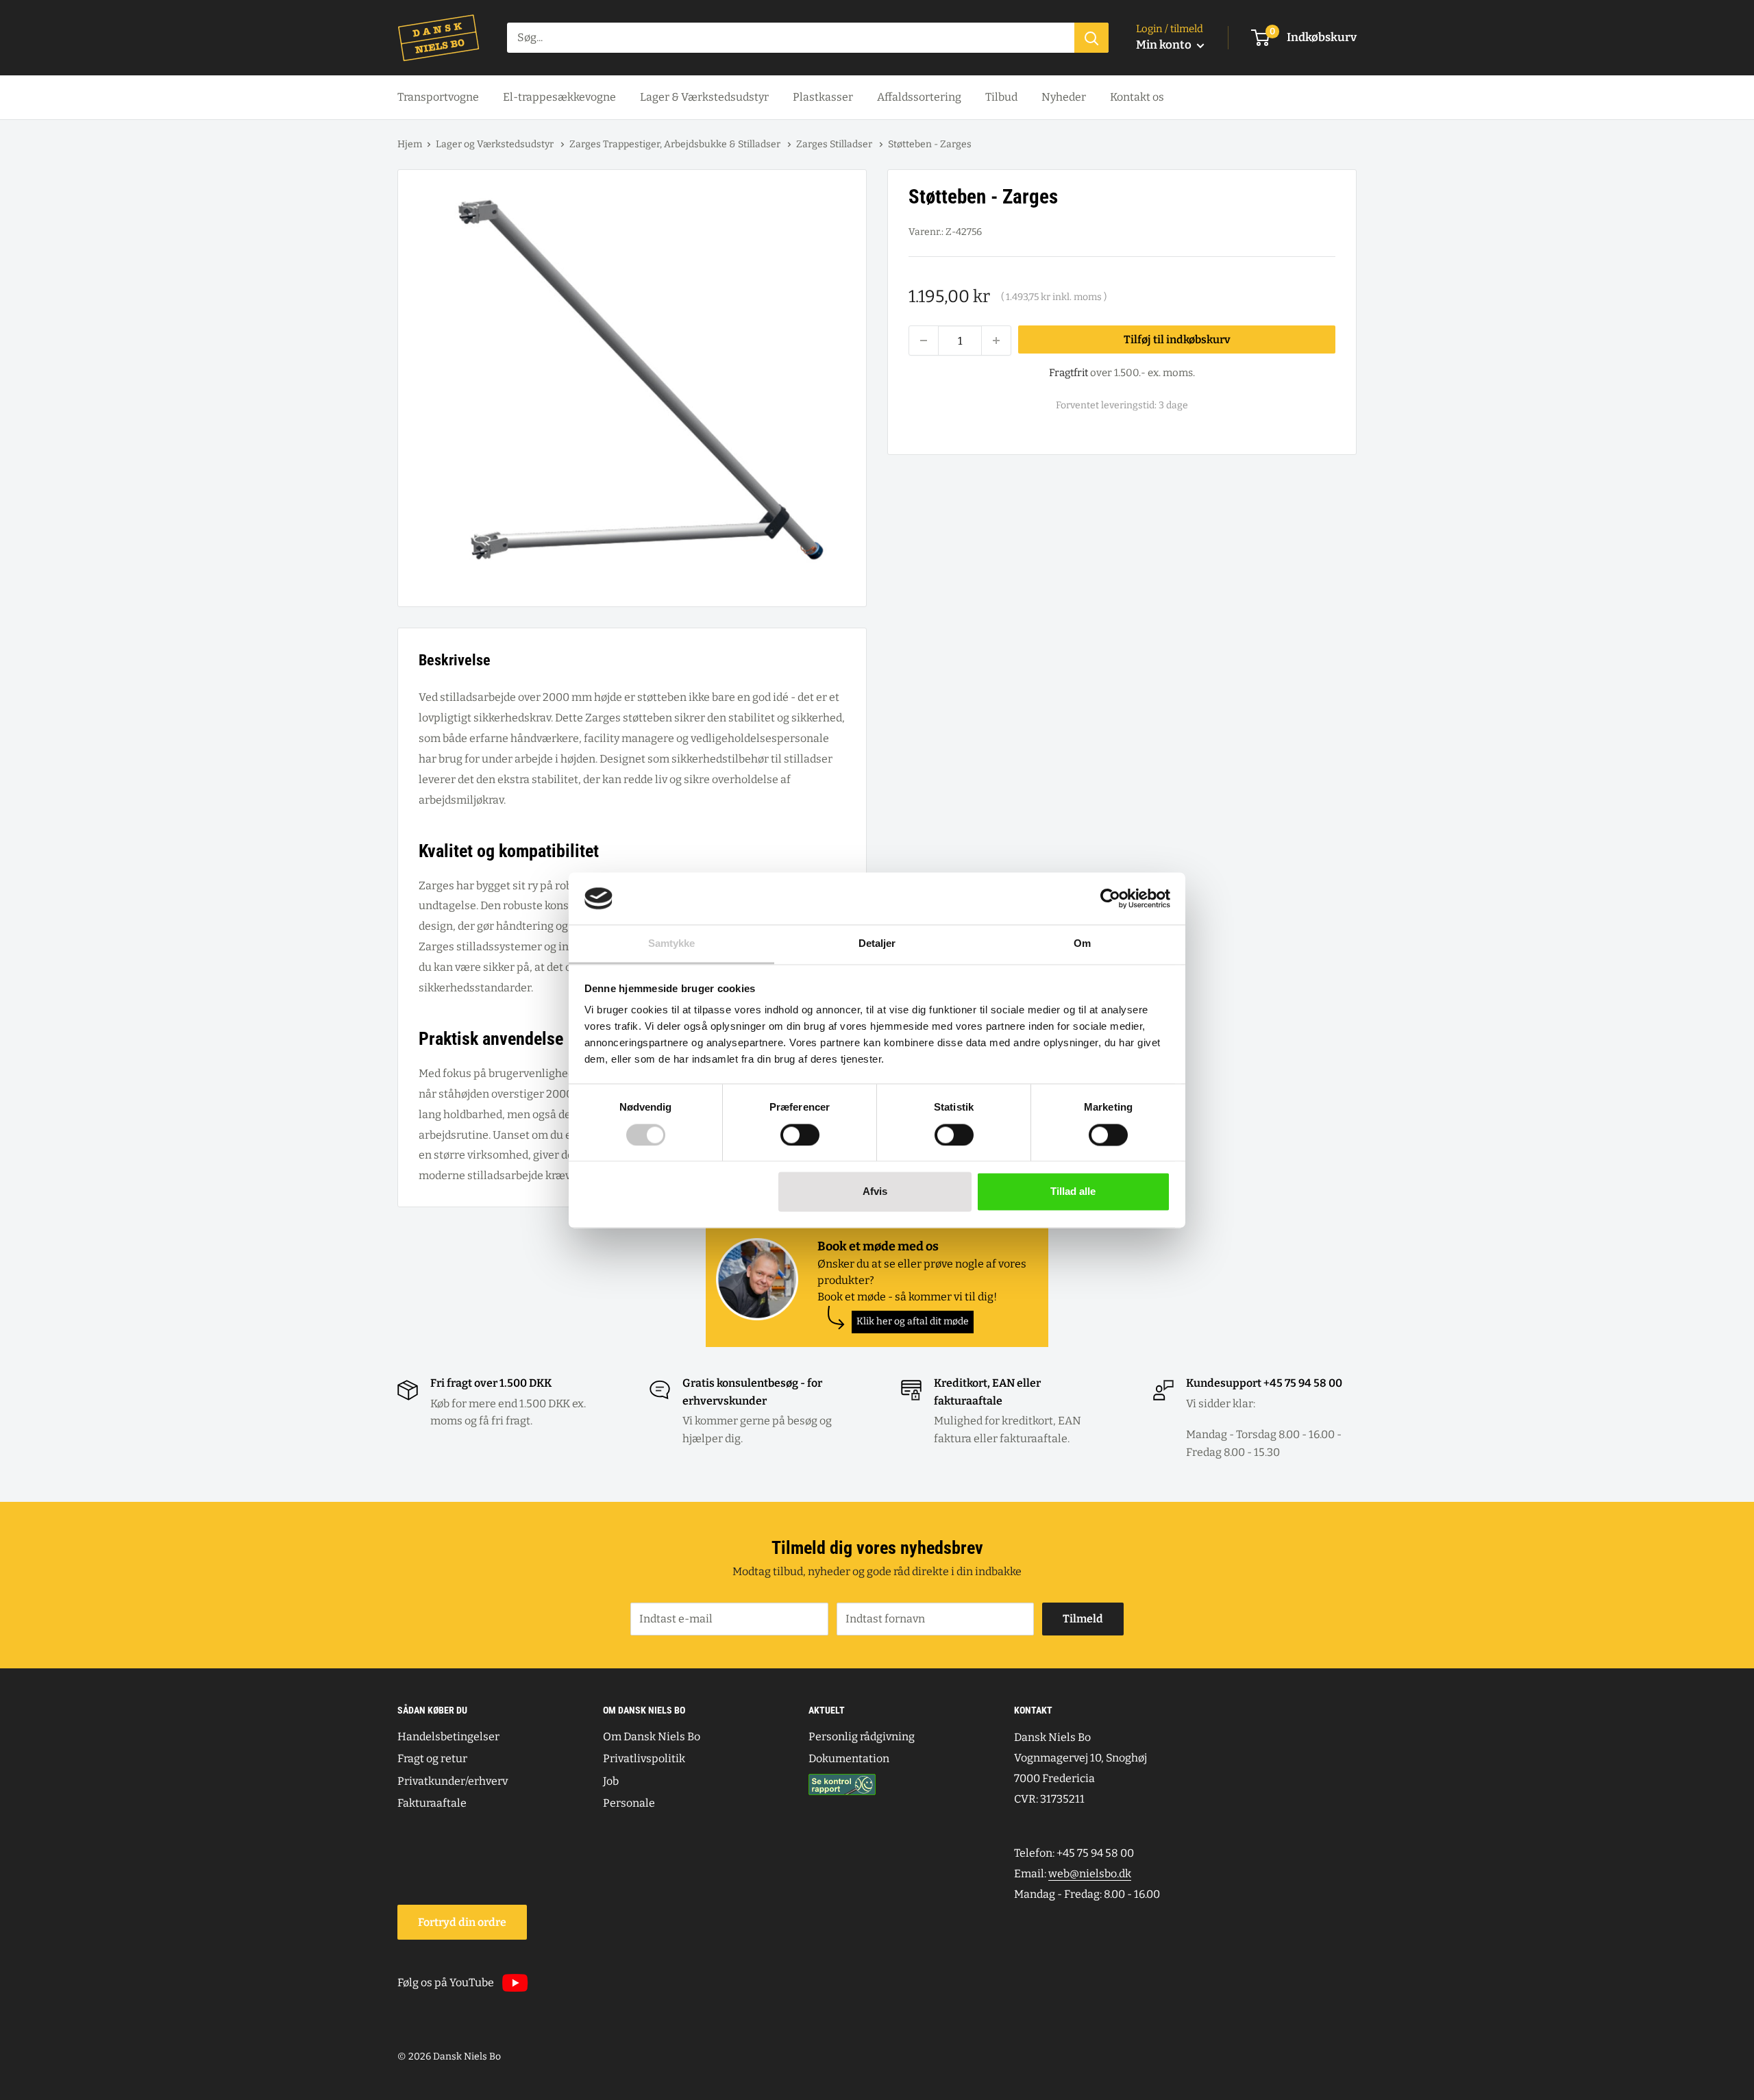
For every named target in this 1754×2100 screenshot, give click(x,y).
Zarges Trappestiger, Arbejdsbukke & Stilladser (676, 144)
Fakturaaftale (432, 1803)
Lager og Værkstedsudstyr (496, 144)
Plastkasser (823, 97)
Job (611, 1781)
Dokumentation (849, 1758)
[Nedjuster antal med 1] (924, 341)
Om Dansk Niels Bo (652, 1737)
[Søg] (1091, 38)
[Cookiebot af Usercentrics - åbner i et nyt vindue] (1110, 898)
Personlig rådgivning (862, 1737)
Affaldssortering (919, 97)
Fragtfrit (1069, 373)
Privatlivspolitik (644, 1758)
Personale (629, 1803)
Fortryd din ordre (462, 1922)
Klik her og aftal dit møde (913, 1321)
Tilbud (1001, 97)
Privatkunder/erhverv (453, 1781)
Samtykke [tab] (672, 944)
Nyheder (1064, 97)
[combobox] (791, 38)
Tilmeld (1083, 1619)
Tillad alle (1073, 1192)
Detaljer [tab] (877, 944)
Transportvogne (438, 97)
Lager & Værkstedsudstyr (704, 97)
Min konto (1165, 45)
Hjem (410, 144)
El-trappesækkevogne (559, 97)
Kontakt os (1137, 97)
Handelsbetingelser (448, 1737)
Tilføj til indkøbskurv (1177, 339)
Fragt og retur (432, 1758)
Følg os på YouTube (446, 1982)
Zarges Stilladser (835, 144)
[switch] (800, 1135)
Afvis (875, 1192)
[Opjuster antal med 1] (996, 341)
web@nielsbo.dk (1090, 1874)
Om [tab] (1082, 944)
